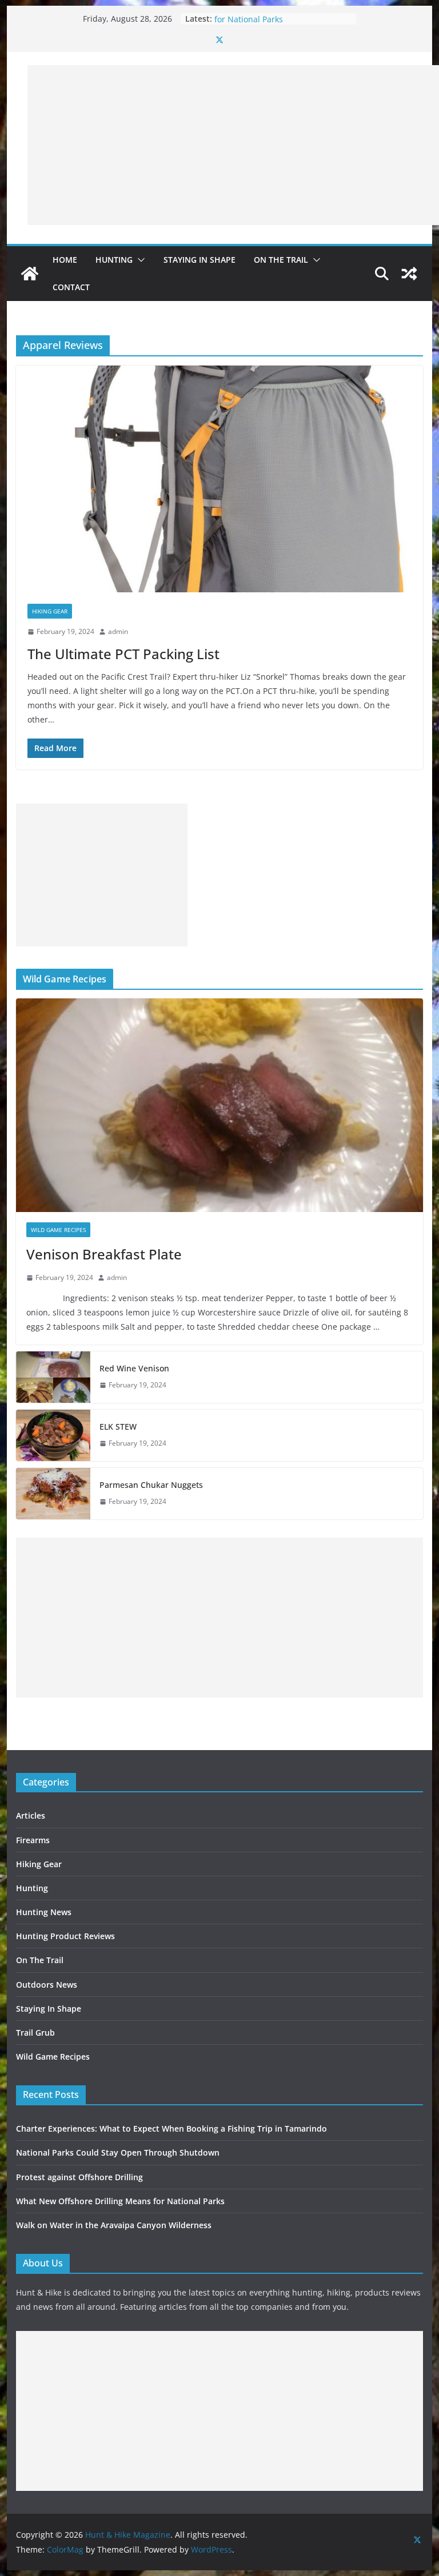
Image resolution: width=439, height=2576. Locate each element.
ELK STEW (118, 1427)
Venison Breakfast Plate (104, 1254)
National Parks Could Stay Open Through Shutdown (118, 2152)
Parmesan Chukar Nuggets (151, 1485)
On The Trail (281, 260)
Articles (31, 1815)
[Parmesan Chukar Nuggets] (53, 1494)
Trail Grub (35, 2033)
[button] (139, 260)
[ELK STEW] (53, 1435)
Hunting (114, 260)
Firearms (33, 1840)
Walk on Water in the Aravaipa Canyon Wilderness (114, 2225)
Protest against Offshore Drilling (79, 2177)
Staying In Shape (199, 260)
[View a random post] (409, 274)
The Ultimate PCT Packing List (123, 654)
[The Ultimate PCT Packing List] (220, 479)
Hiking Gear (50, 611)
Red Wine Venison (134, 1368)
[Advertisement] (233, 145)
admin (118, 631)
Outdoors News (47, 1985)
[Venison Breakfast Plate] (220, 1106)
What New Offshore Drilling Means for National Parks (281, 24)
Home (65, 260)
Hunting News (44, 1912)
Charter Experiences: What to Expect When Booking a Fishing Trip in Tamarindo (171, 2128)
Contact (71, 287)
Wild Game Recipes (58, 1230)
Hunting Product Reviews (65, 1936)
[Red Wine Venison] (53, 1377)
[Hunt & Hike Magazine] (30, 274)
